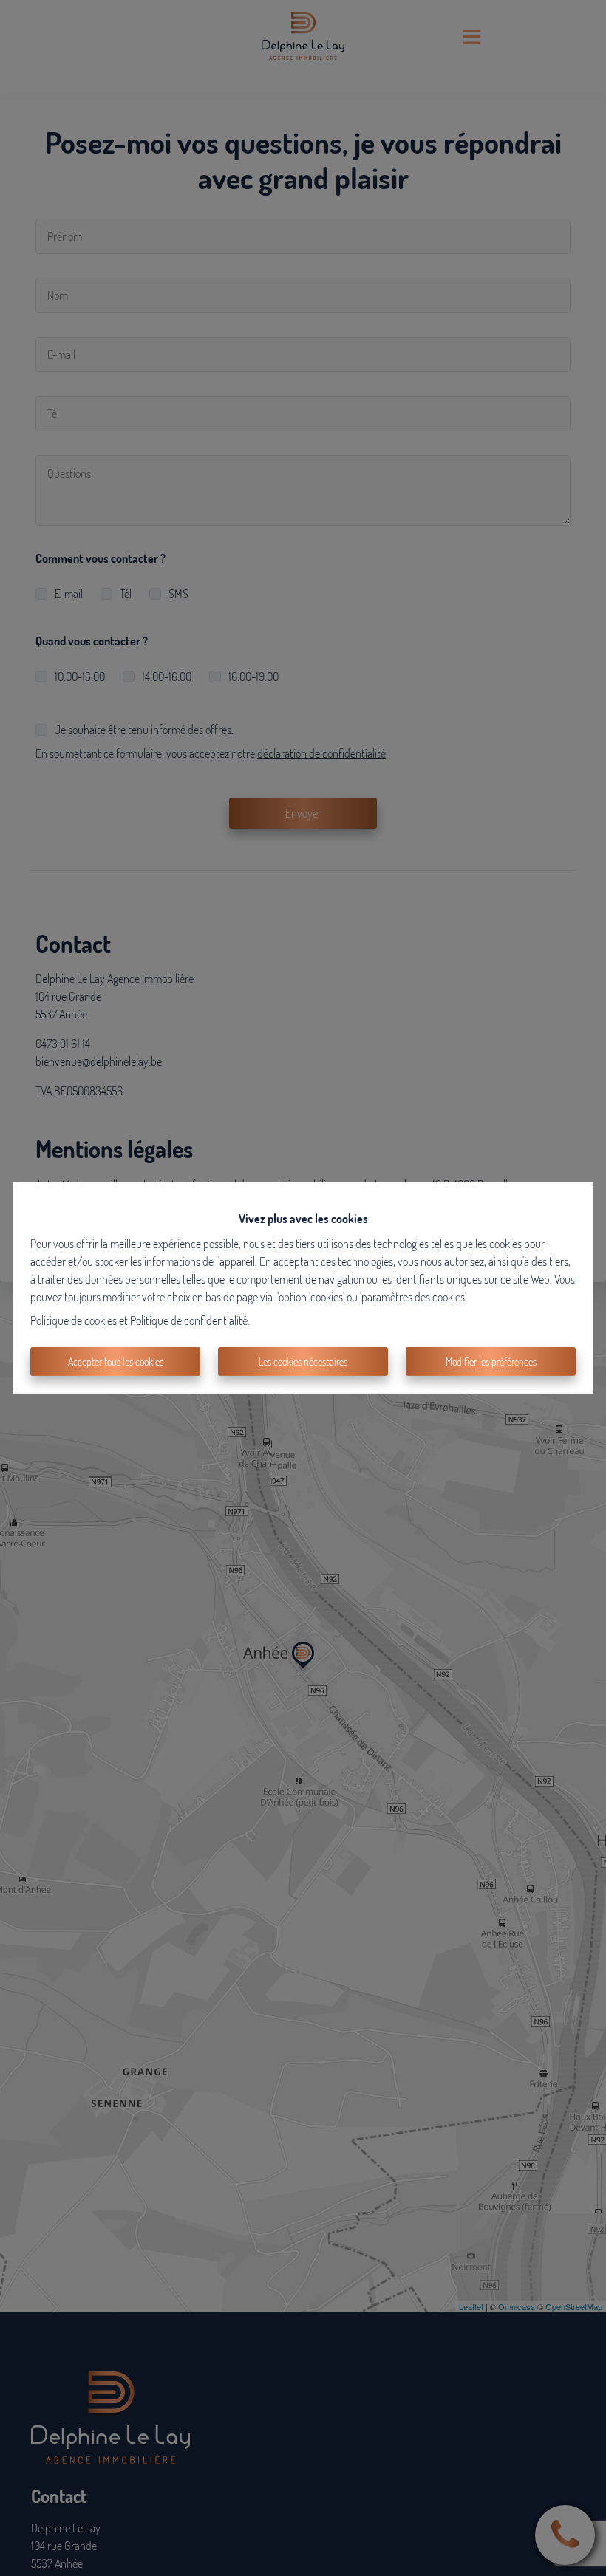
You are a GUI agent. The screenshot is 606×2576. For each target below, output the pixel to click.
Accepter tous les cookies (116, 1361)
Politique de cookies (74, 1320)
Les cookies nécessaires (303, 1361)
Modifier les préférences (491, 1361)
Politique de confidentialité (189, 1320)
